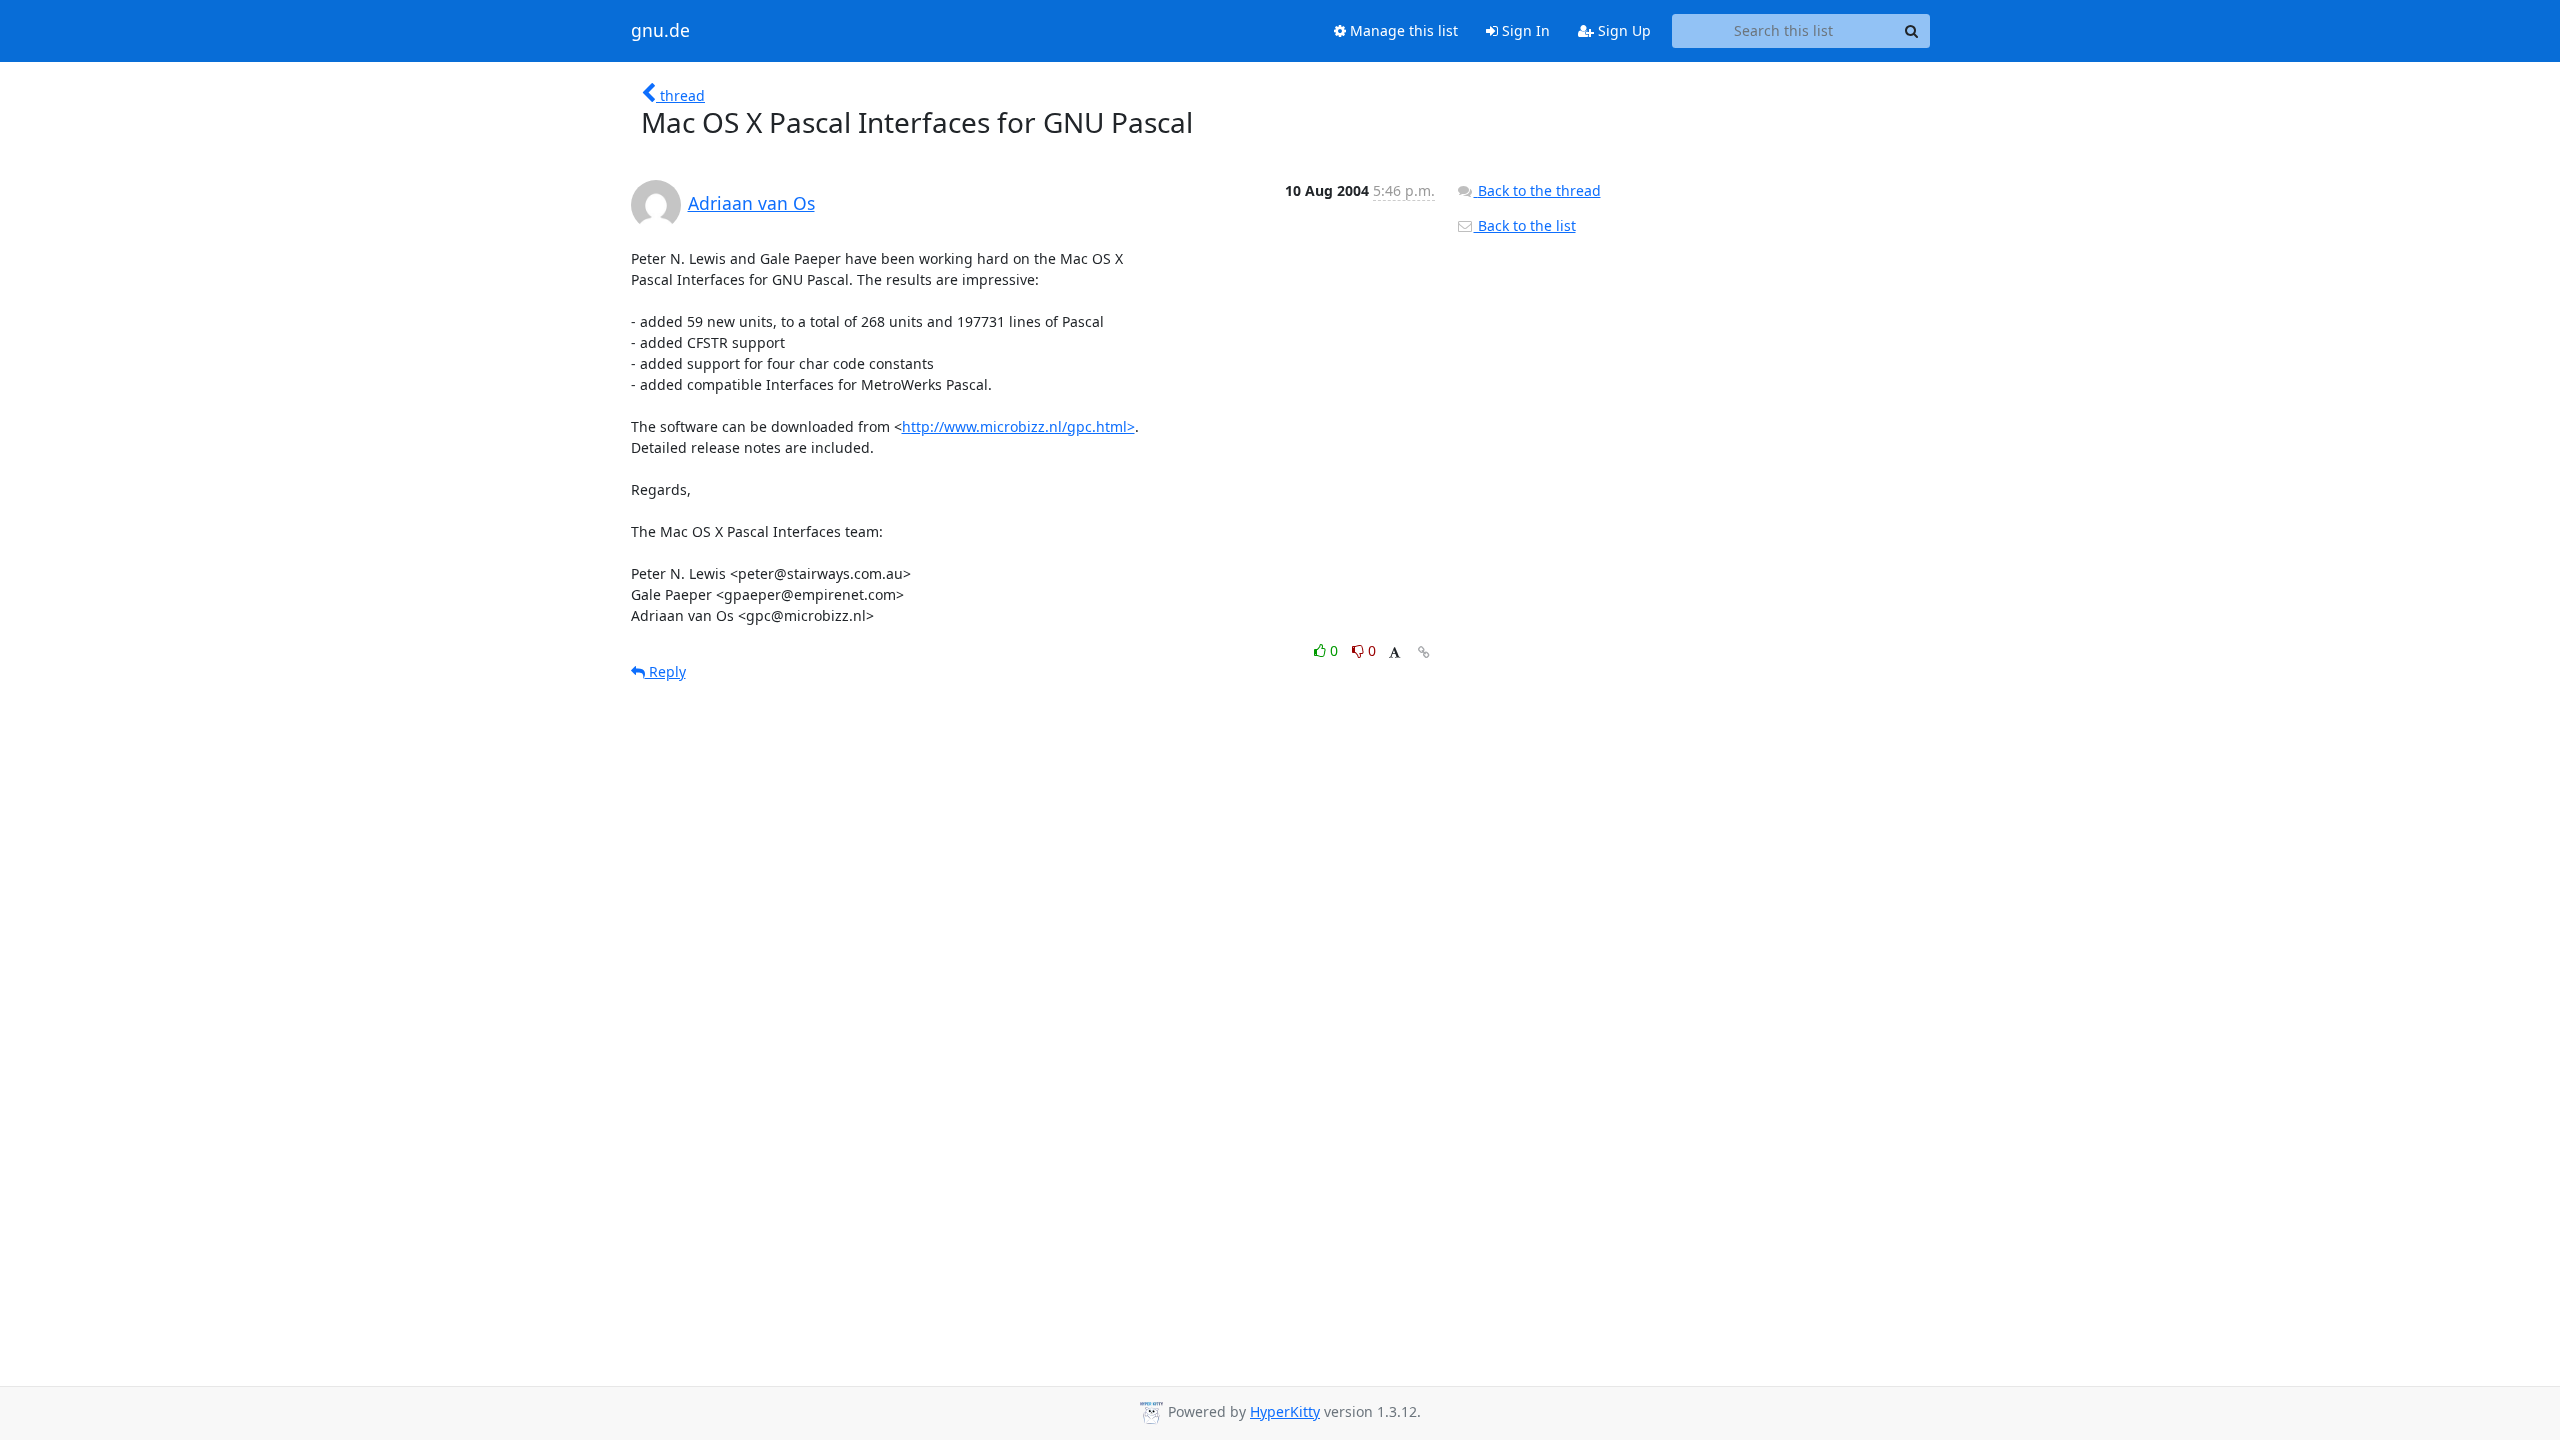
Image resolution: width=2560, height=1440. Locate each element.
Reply (665, 671)
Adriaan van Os (751, 203)
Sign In (1524, 30)
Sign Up (1622, 30)
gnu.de (660, 31)
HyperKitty (1285, 1411)
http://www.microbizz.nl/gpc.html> (1018, 426)
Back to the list (1525, 225)
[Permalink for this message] (1424, 652)
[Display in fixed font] (1394, 653)
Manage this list (1402, 30)
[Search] (1912, 31)
